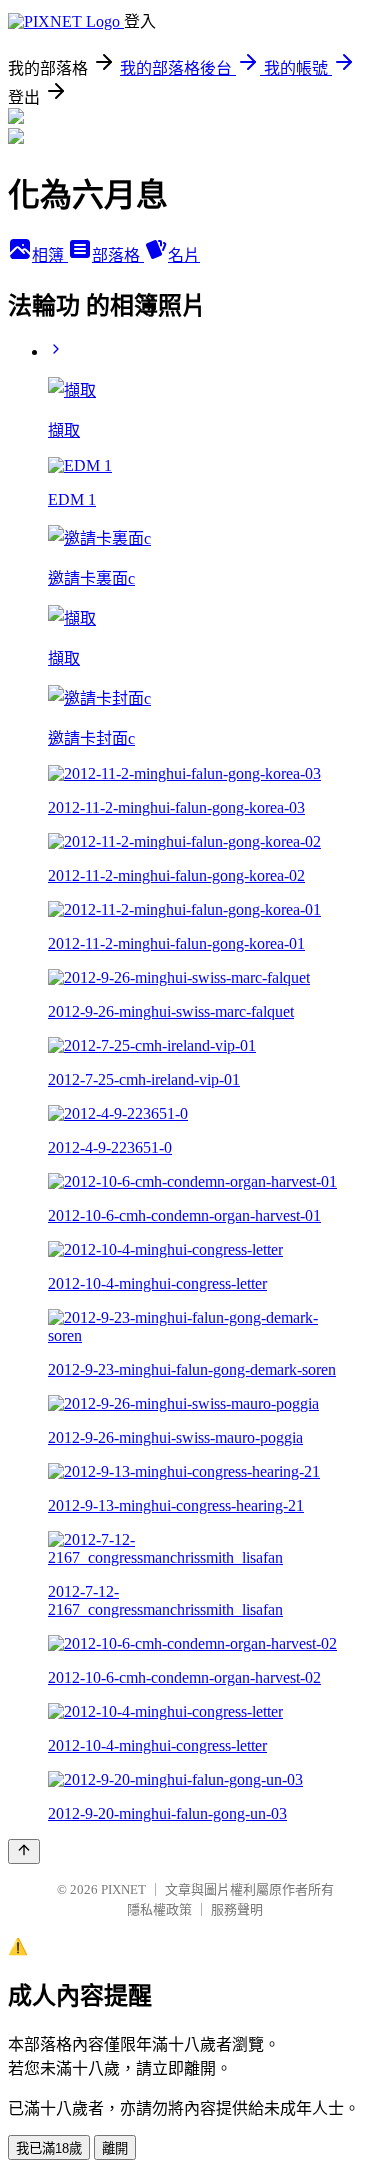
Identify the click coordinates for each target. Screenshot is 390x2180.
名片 (184, 255)
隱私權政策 (159, 1909)
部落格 (118, 255)
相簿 (50, 255)
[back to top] (24, 1851)
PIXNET (123, 1889)
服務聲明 (237, 1909)
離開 (115, 2148)
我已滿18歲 (49, 2148)
